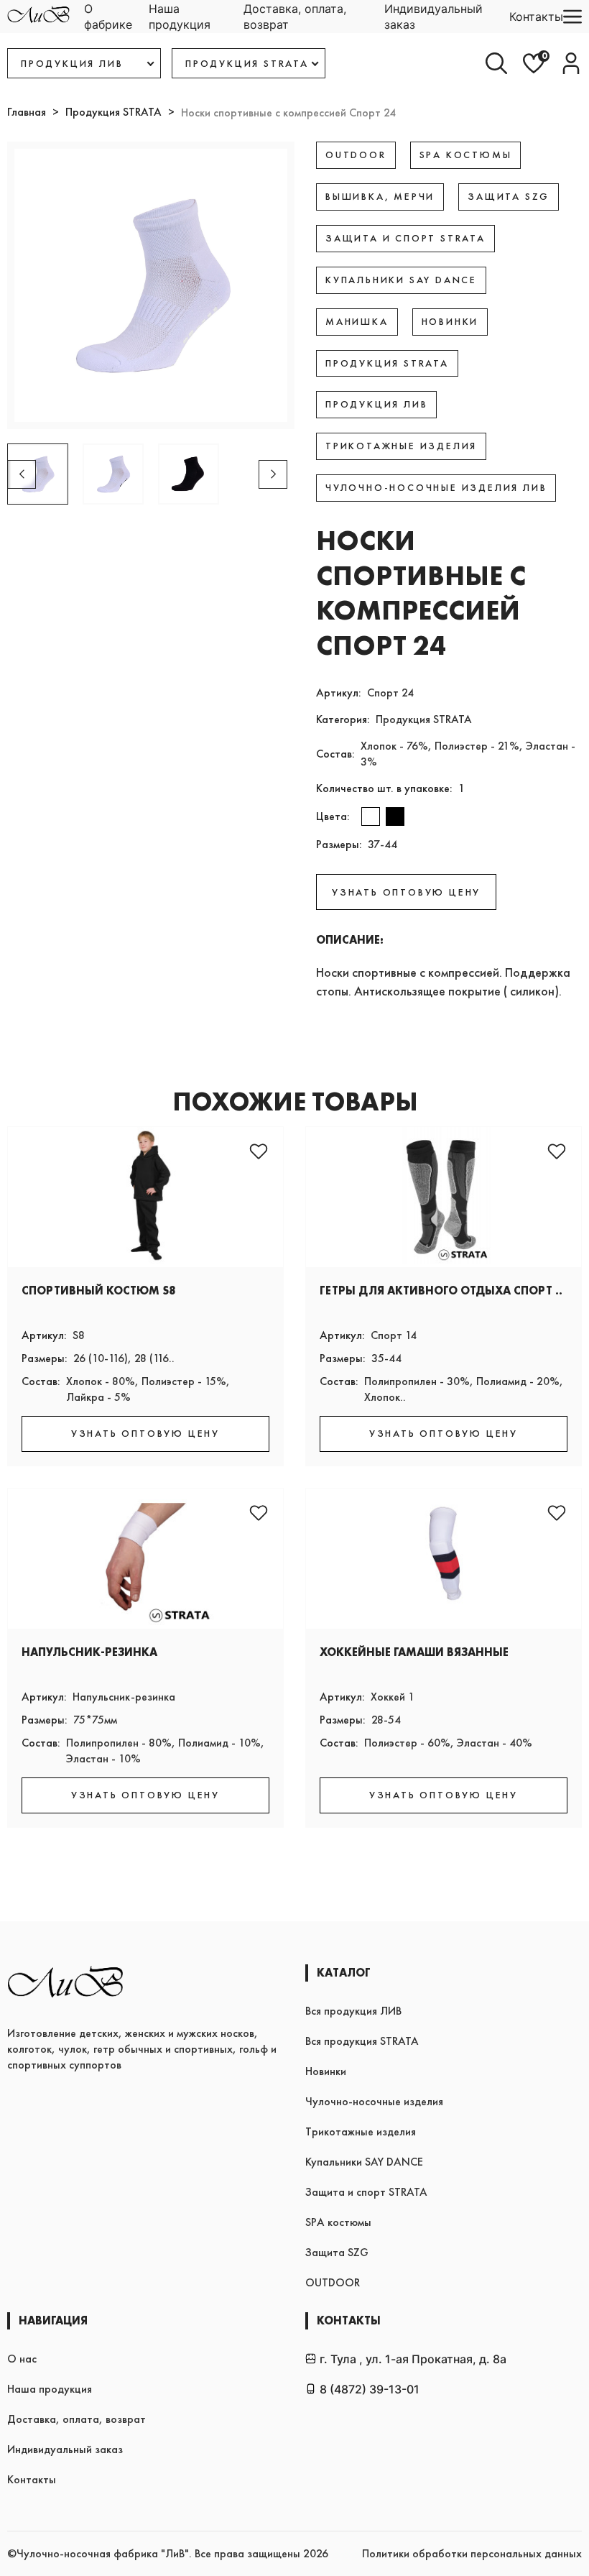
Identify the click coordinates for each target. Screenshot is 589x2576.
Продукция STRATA (113, 112)
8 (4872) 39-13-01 (370, 2389)
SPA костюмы (338, 2222)
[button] (273, 474)
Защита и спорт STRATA (366, 2192)
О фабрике (108, 17)
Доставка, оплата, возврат (295, 17)
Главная (27, 112)
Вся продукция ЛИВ (353, 2011)
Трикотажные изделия (361, 2131)
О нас (22, 2359)
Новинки (326, 2071)
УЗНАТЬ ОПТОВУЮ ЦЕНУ (406, 892)
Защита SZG (337, 2252)
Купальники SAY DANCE (364, 2162)
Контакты (536, 17)
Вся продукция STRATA (362, 2041)
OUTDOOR (333, 2282)
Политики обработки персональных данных (472, 2553)
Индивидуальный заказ (433, 17)
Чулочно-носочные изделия (374, 2101)
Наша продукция (180, 17)
